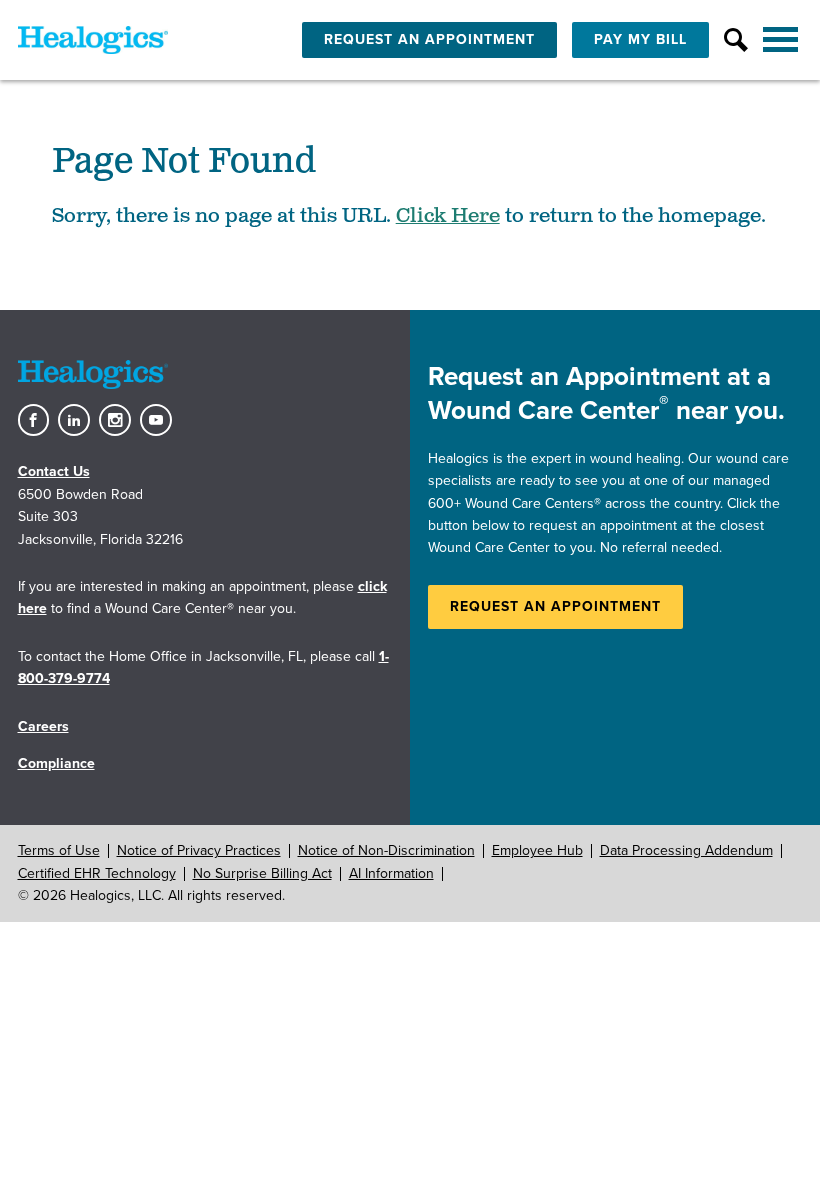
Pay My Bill (640, 39)
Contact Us (54, 471)
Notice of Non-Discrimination (386, 850)
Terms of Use (59, 850)
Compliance (56, 763)
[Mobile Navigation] (783, 40)
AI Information (391, 873)
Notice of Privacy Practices (199, 850)
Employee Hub (537, 850)
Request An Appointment (429, 39)
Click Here (448, 216)
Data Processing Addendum (686, 850)
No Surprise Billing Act (262, 873)
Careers (43, 726)
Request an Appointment (555, 606)
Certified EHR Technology (97, 873)
